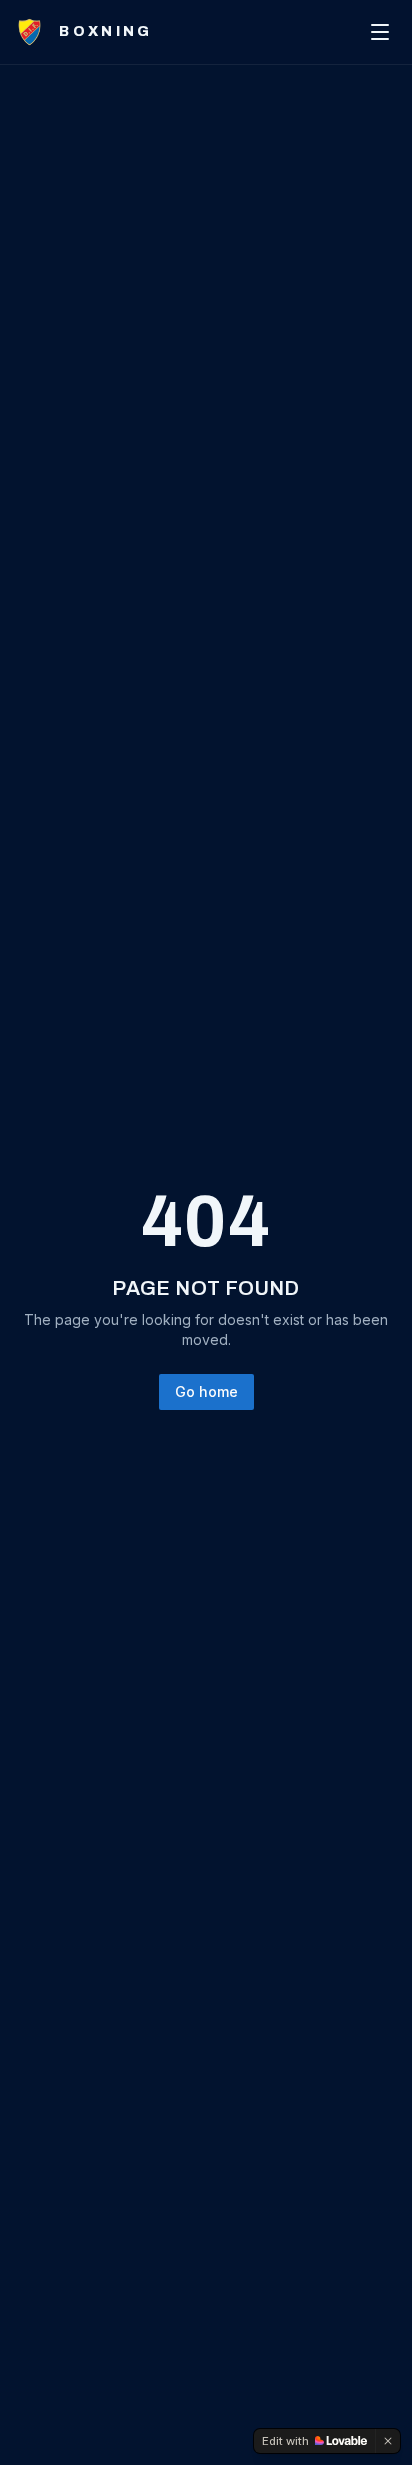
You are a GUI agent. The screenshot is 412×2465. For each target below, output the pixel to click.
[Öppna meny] (380, 32)
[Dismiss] (388, 2441)
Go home (206, 1391)
